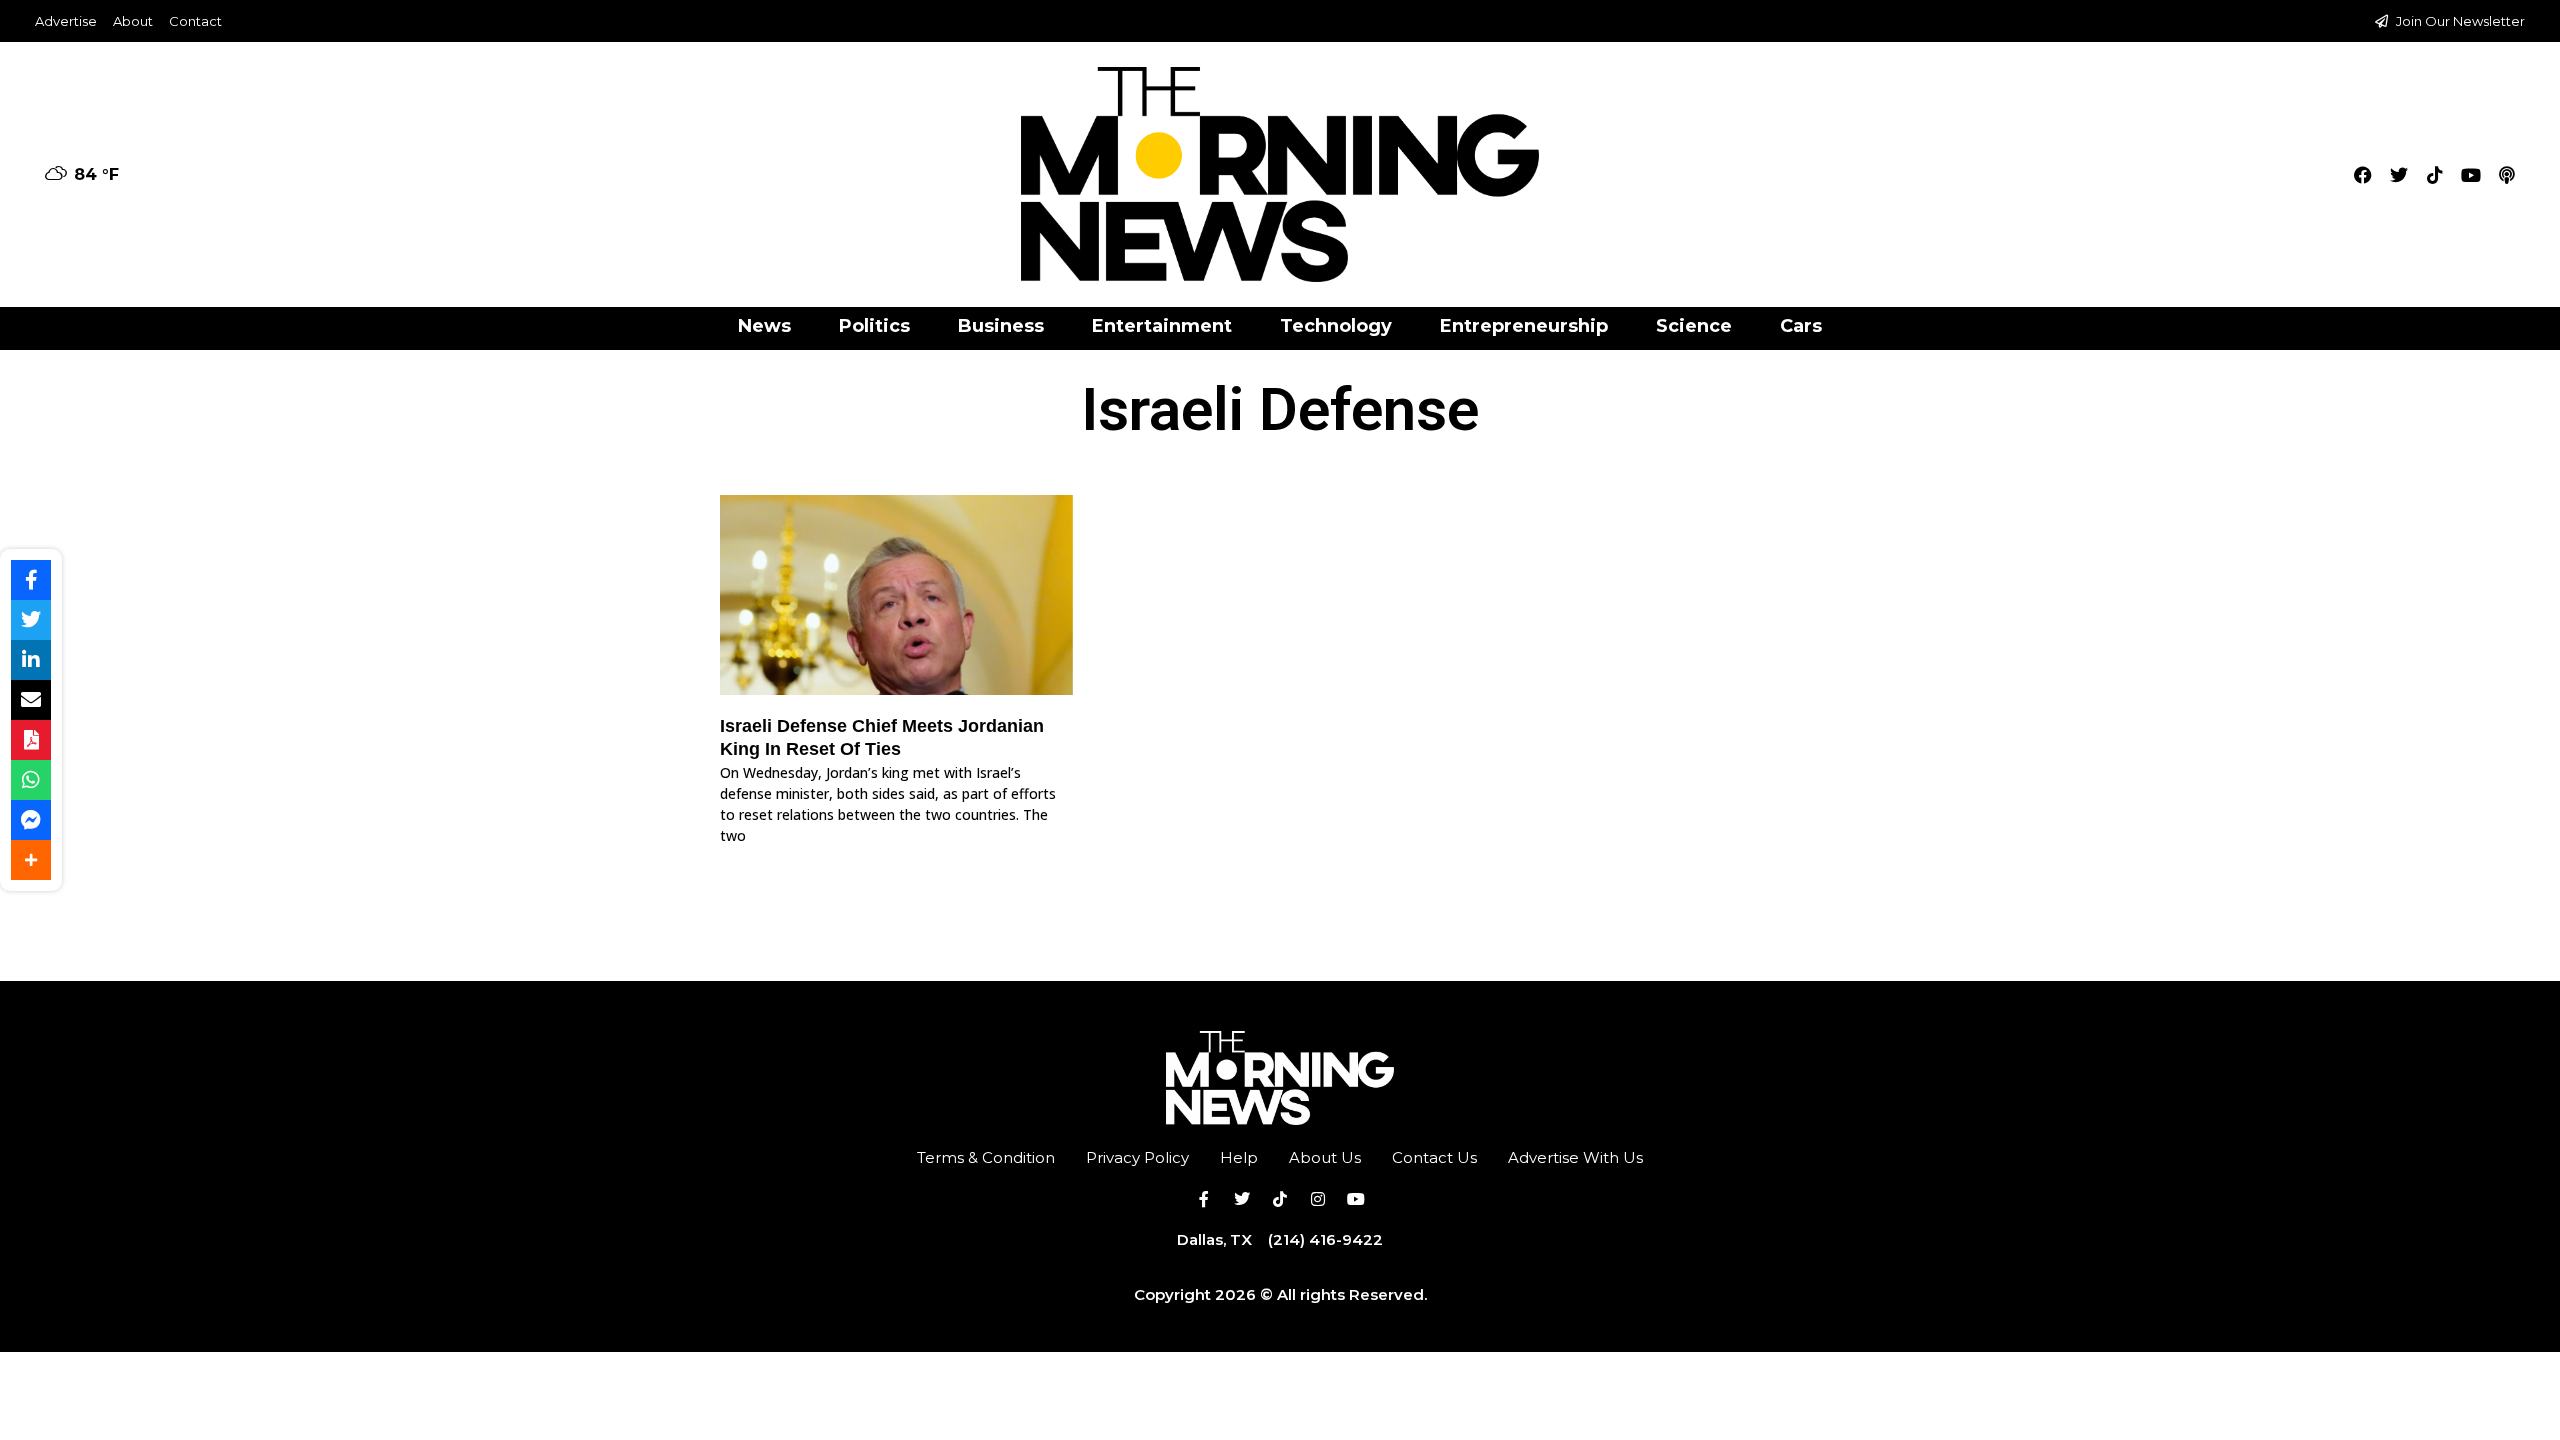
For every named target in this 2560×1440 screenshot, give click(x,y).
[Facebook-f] (1204, 1199)
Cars (1801, 326)
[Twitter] (2399, 175)
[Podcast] (2507, 175)
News (764, 326)
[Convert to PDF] (31, 740)
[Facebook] (2363, 175)
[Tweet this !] (31, 620)
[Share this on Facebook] (31, 580)
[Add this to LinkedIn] (31, 660)
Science (1694, 326)
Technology (1336, 326)
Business (1001, 326)
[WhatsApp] (31, 780)
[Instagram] (1318, 1199)
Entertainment (1162, 326)
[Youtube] (2471, 175)
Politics (874, 326)
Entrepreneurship (1524, 326)
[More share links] (31, 860)
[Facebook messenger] (31, 820)
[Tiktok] (2435, 175)
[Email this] (31, 700)
